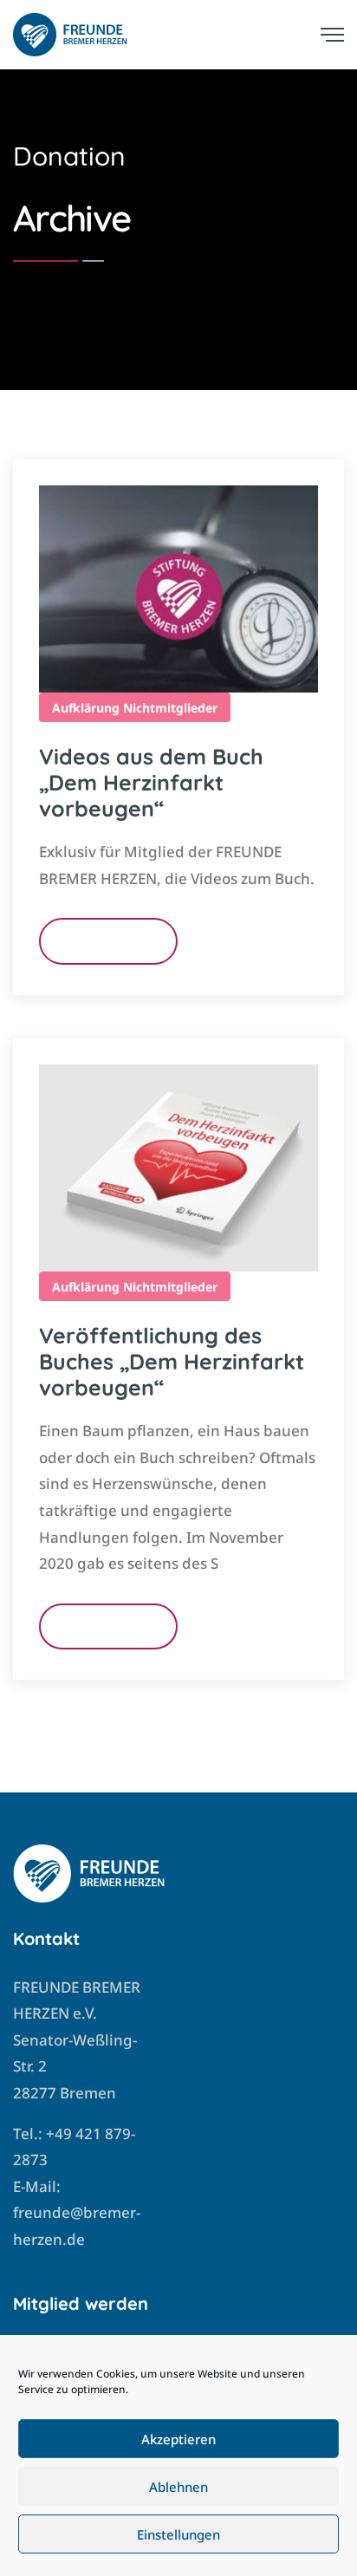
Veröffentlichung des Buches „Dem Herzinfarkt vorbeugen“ (172, 1361)
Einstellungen (178, 2534)
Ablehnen (178, 2487)
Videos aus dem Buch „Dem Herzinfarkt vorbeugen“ (151, 782)
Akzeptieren (178, 2439)
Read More (108, 941)
